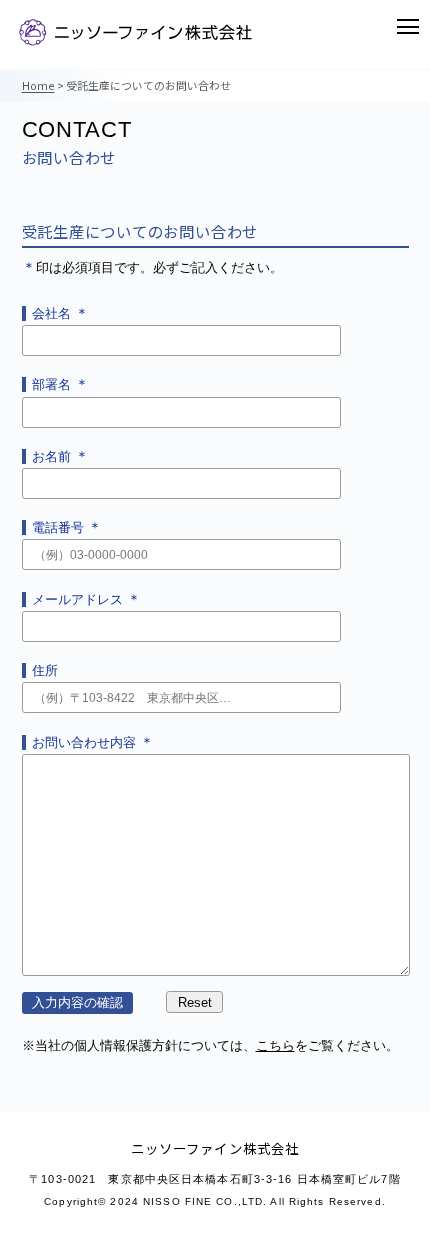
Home (38, 85)
